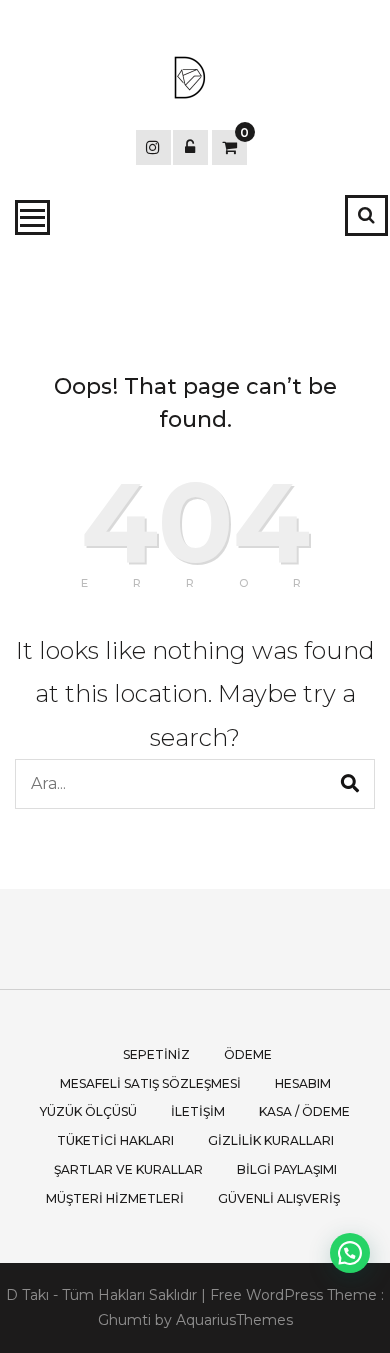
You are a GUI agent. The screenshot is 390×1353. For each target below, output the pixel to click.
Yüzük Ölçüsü (88, 1111)
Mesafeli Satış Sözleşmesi (150, 1083)
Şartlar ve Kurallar (128, 1169)
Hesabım (303, 1083)
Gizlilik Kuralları (271, 1140)
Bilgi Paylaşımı (287, 1169)
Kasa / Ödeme (304, 1111)
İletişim (198, 1111)
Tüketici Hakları (115, 1140)
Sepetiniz (156, 1054)
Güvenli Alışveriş (279, 1198)
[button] (350, 1253)
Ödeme (248, 1054)
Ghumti (124, 1320)
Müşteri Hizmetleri (115, 1198)
